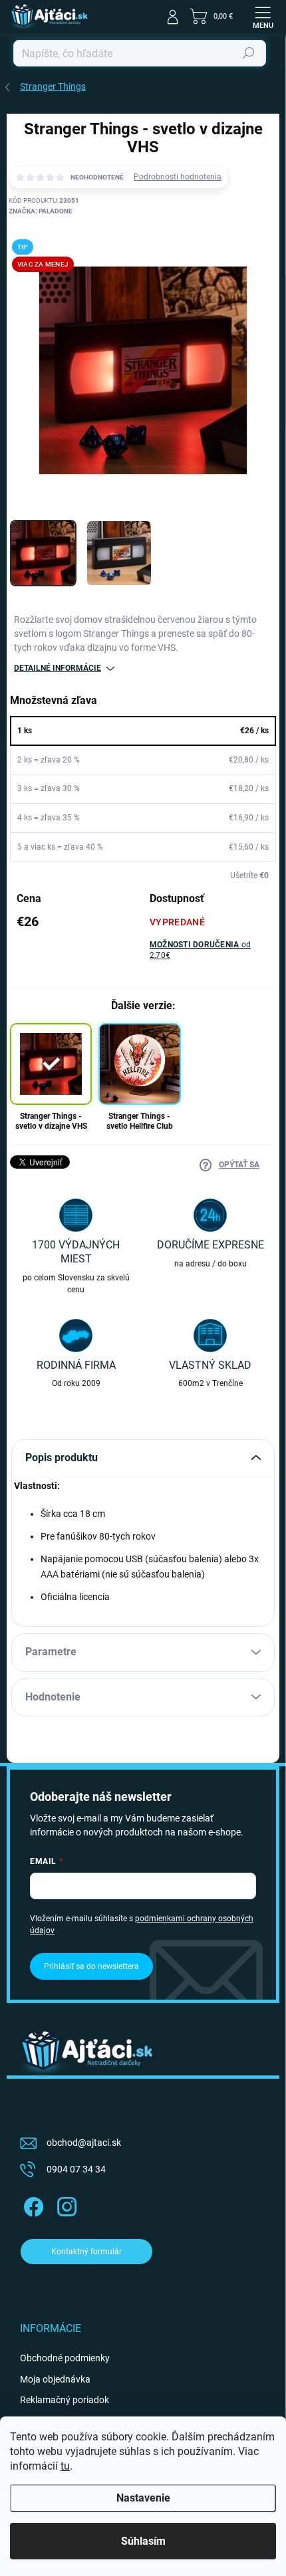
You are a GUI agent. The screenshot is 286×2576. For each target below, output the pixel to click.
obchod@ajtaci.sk (84, 2143)
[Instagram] (65, 2204)
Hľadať (249, 53)
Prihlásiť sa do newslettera (91, 1966)
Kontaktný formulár (86, 2252)
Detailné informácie (58, 668)
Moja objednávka (55, 2379)
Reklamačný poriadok (65, 2400)
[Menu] (263, 17)
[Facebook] (32, 2204)
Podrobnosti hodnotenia (178, 177)
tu (65, 2466)
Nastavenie (143, 2498)
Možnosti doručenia (200, 950)
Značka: (41, 211)
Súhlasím (143, 2541)
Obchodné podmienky (65, 2358)
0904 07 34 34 (76, 2169)
